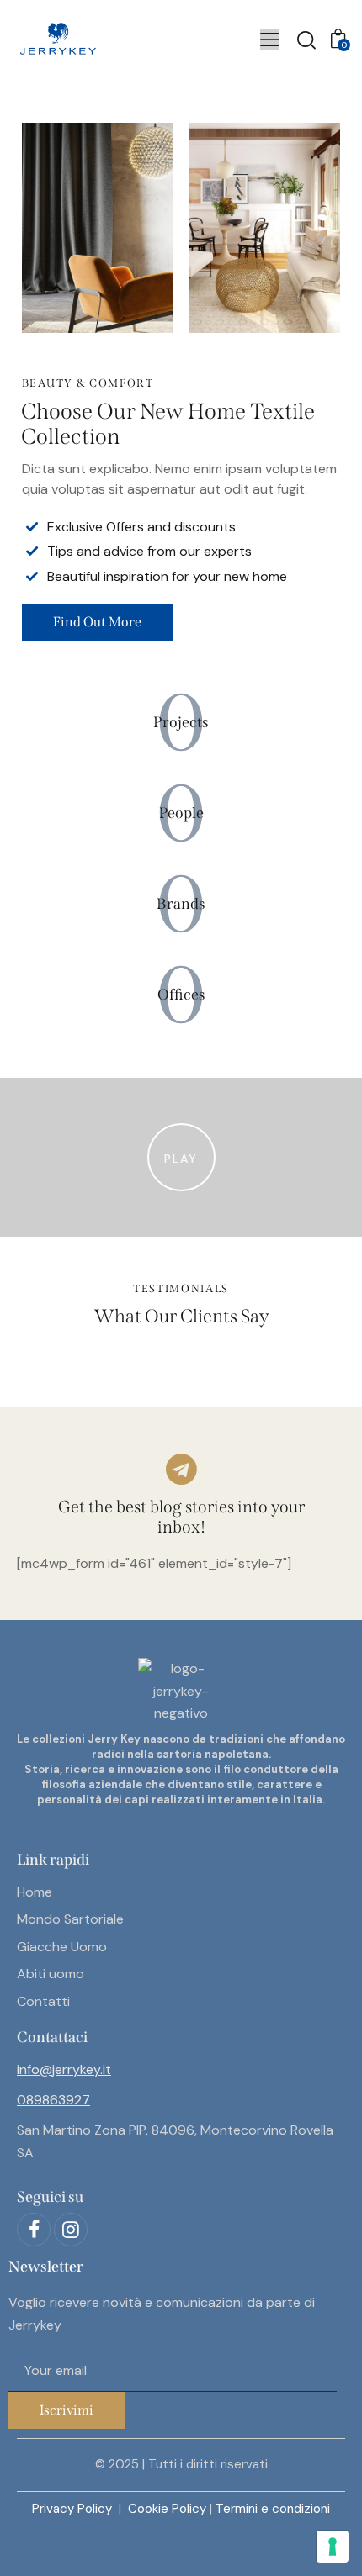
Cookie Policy (167, 2509)
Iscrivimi (67, 2410)
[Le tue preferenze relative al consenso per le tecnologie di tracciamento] (333, 2547)
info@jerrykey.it (64, 2069)
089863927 (53, 2100)
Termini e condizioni (273, 2509)
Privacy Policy (74, 2509)
